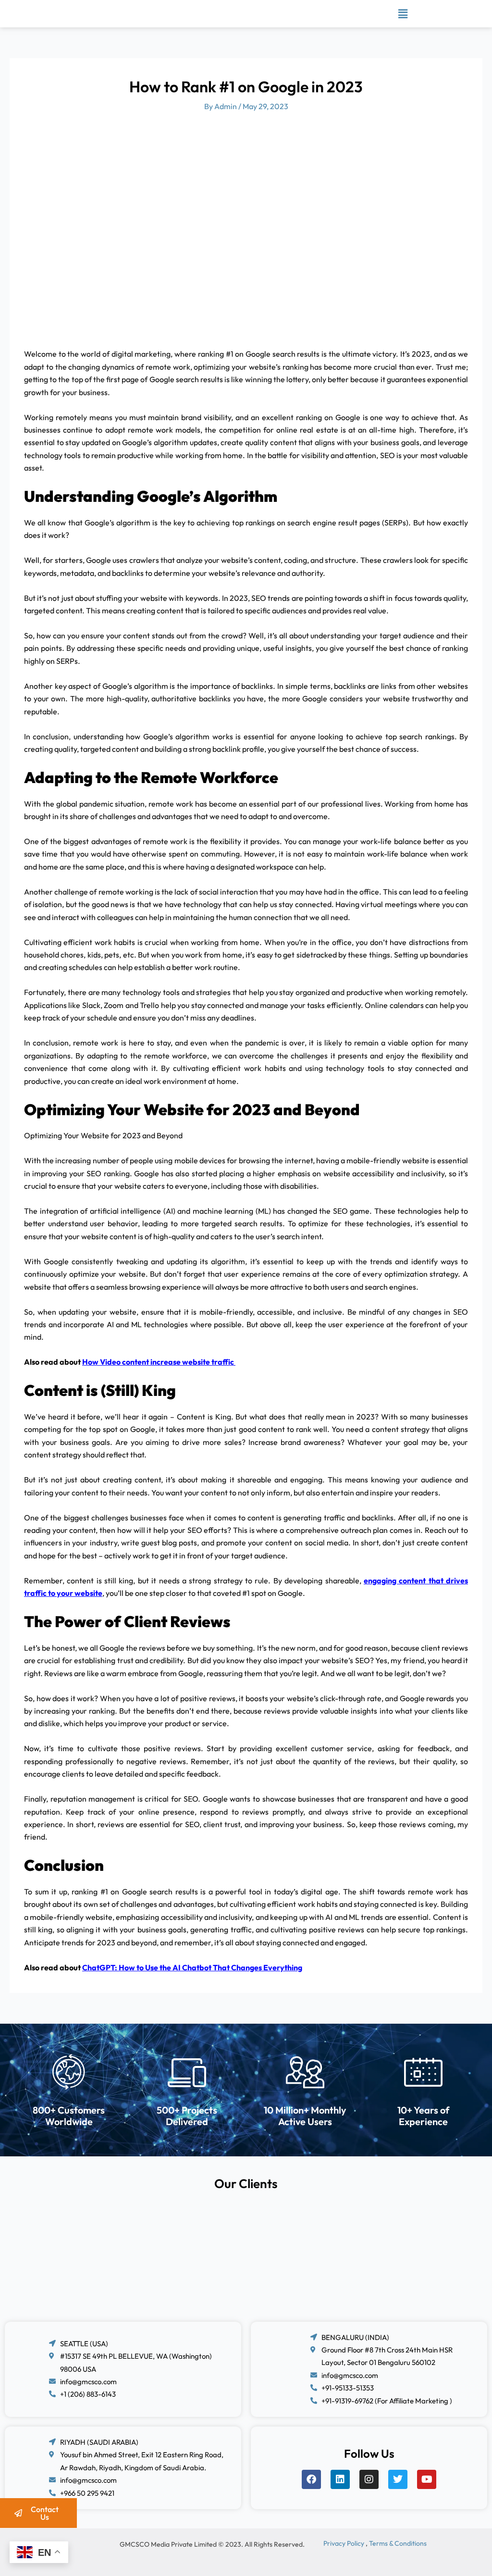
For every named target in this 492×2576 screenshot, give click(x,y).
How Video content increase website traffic (159, 1362)
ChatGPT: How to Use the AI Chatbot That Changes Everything (192, 1967)
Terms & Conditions (398, 2543)
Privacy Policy (344, 2543)
